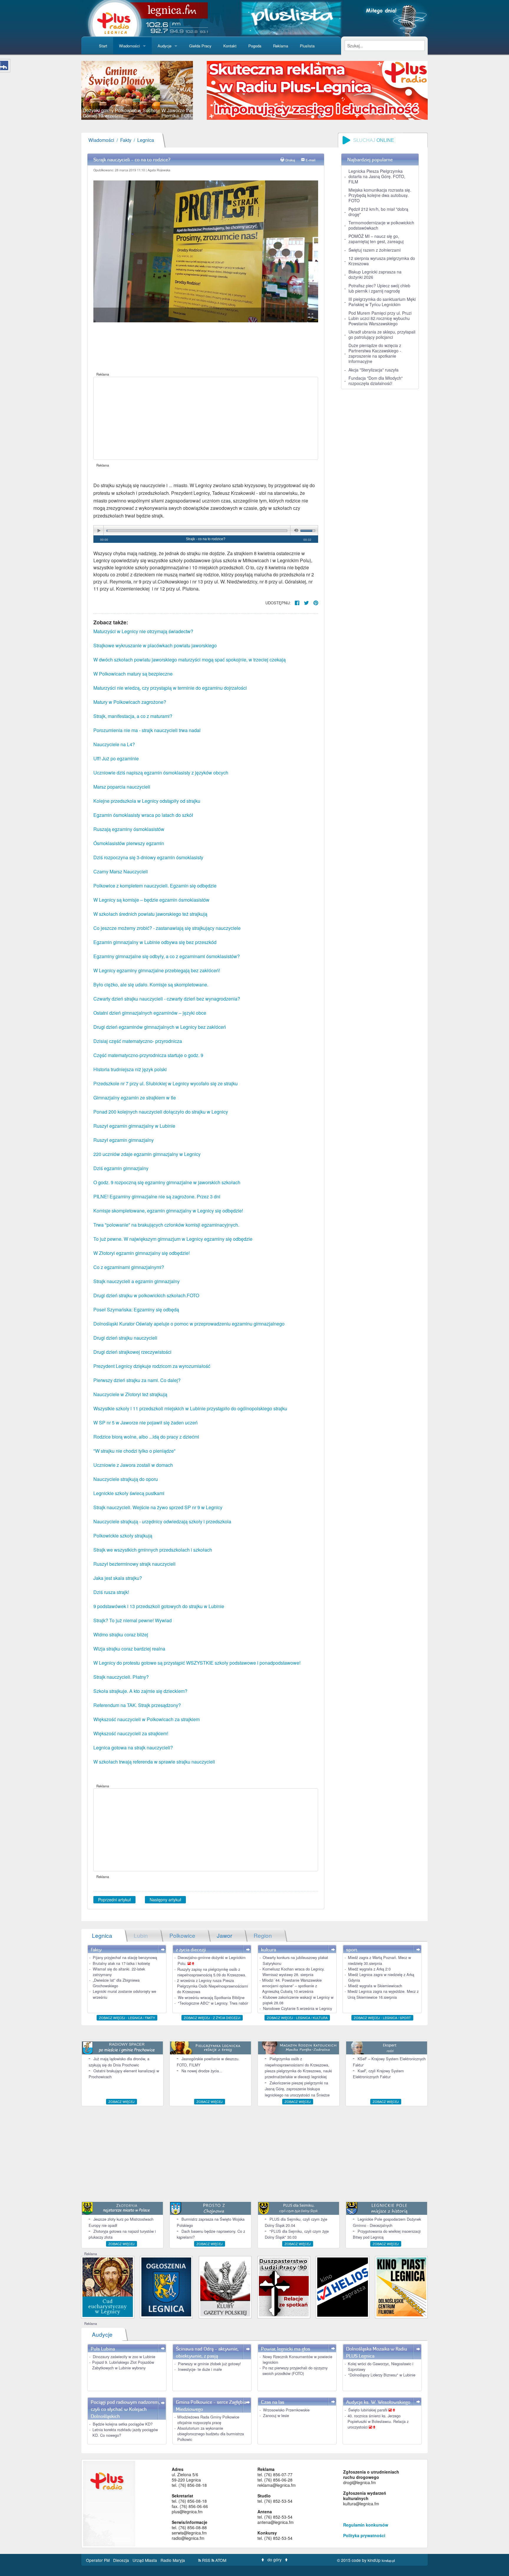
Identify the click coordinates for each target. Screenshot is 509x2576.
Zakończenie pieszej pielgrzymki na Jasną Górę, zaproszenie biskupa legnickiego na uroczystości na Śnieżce (297, 2089)
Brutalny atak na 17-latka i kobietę (121, 1963)
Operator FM (98, 2560)
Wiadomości (129, 46)
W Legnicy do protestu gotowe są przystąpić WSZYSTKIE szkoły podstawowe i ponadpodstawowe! (197, 1663)
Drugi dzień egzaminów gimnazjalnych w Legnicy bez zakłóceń (160, 1027)
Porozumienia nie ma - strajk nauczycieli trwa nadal (147, 730)
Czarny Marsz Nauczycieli (121, 871)
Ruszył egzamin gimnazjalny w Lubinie (134, 1126)
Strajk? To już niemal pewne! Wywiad (133, 1620)
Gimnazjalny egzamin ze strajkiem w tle (135, 1098)
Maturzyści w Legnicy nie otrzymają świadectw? (143, 631)
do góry (275, 2560)
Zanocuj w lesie (276, 2415)
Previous (72, 90)
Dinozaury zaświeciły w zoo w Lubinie (124, 2357)
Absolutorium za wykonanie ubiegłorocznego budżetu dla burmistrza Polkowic (211, 2434)
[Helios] (342, 2286)
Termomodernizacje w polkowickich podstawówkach (381, 225)
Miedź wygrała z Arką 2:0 (369, 1969)
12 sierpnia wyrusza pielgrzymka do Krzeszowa (382, 261)
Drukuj (290, 160)
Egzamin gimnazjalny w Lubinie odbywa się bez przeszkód (155, 942)
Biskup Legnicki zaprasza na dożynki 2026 (375, 274)
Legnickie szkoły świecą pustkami (129, 1493)
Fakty (126, 140)
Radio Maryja (173, 2560)
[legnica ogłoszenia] (166, 2286)
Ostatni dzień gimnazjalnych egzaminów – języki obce (150, 1013)
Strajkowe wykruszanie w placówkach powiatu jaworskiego (155, 645)
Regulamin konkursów (366, 2525)
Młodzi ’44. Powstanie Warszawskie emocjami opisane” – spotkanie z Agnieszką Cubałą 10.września (292, 1986)
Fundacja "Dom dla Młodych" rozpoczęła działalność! (376, 381)
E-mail (311, 160)
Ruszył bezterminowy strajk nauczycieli (134, 1564)
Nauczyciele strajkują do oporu (126, 1479)
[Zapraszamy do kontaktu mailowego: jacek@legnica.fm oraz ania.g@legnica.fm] (317, 90)
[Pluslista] (291, 18)
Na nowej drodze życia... (202, 2071)
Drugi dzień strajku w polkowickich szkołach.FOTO (146, 1295)
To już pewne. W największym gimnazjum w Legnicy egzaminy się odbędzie (173, 1239)
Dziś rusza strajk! (111, 1592)
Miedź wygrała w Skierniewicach (375, 1986)
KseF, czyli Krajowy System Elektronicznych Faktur (378, 2074)
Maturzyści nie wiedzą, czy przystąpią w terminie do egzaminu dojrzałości (170, 688)
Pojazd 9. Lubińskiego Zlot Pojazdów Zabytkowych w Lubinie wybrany (123, 2365)
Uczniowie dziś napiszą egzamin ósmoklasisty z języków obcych (161, 773)
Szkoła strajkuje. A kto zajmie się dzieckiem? (140, 1691)
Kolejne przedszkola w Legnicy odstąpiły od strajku (147, 801)
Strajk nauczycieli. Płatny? (121, 1677)
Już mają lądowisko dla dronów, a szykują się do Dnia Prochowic (119, 2062)
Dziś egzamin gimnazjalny (121, 1168)
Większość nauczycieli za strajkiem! (131, 1733)
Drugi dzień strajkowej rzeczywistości (132, 1352)
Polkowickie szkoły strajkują (123, 1536)
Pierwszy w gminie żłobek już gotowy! (209, 2364)
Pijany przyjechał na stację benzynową (125, 1957)
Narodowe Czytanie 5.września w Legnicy (298, 2008)
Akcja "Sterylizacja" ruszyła (374, 370)
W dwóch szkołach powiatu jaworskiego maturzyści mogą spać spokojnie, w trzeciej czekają (190, 660)
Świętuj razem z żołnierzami (375, 250)
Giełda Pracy (200, 46)
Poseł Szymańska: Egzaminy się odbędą (136, 1309)
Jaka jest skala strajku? (118, 1578)
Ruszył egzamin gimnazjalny (124, 1140)
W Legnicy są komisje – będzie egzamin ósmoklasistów (151, 900)
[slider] (137, 90)
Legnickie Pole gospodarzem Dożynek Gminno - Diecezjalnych (387, 2222)
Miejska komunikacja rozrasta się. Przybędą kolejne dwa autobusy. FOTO (380, 195)
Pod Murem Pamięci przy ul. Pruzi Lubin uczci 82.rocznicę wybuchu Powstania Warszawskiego (380, 318)
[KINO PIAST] (401, 2286)
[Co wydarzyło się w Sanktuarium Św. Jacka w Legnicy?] (108, 2286)
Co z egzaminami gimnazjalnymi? (129, 1267)
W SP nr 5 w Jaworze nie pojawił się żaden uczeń (146, 1423)
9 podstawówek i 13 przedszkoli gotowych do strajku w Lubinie (159, 1606)
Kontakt (230, 46)
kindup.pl (388, 2560)
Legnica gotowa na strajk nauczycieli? (133, 1748)
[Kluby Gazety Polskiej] (225, 2286)
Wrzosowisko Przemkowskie (286, 2410)
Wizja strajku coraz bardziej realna (129, 1649)
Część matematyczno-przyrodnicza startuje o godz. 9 (148, 1055)
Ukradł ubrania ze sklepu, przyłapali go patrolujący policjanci (382, 334)
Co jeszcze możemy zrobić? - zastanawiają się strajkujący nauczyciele (167, 928)
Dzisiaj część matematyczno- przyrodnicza (138, 1041)
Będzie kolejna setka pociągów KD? (123, 2424)
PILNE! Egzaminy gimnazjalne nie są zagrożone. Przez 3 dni (157, 1196)
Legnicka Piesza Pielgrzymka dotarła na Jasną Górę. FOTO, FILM (377, 176)
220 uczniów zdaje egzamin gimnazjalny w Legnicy (147, 1154)
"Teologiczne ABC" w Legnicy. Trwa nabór (213, 2003)
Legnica (146, 140)
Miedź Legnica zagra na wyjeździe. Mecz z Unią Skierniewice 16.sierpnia (383, 1994)
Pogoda (255, 46)
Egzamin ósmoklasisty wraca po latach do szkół (143, 815)
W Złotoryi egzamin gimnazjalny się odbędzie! (142, 1253)
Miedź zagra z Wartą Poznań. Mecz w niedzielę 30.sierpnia (379, 1960)
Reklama (281, 46)
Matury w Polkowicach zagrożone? (130, 702)
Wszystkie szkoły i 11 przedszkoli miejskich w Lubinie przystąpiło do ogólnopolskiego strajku (190, 1408)
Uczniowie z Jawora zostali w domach (133, 1465)
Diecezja (122, 2560)
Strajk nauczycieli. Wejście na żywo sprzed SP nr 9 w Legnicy (158, 1507)
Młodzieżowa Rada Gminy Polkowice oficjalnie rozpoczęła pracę (208, 2420)
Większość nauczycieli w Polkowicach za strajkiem (147, 1719)
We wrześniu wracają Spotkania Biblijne (211, 1997)
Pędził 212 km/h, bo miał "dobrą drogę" (378, 212)
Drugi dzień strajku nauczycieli (125, 1338)
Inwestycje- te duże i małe (200, 2369)
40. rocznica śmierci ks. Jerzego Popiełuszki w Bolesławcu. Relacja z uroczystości (378, 2421)
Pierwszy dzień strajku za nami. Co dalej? (137, 1380)
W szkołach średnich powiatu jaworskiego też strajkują (150, 914)
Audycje (165, 46)
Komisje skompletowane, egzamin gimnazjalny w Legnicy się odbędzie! (168, 1211)
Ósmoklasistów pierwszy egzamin (129, 843)
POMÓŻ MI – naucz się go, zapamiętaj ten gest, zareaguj (376, 239)
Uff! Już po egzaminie (116, 758)
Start (103, 46)
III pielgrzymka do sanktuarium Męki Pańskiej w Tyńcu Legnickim (382, 302)
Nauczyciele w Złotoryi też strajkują (130, 1394)
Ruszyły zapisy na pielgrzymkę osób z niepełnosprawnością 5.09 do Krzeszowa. (212, 1972)
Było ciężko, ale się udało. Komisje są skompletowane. (151, 985)
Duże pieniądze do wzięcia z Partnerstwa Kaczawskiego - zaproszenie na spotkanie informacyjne (375, 353)
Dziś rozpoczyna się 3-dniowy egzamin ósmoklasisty (148, 857)
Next (202, 90)
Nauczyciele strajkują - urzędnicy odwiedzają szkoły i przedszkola (162, 1521)
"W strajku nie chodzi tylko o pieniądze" (134, 1451)
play (99, 531)
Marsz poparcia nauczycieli (122, 787)
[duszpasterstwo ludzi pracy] (284, 2286)
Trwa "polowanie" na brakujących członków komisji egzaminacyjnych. (166, 1225)
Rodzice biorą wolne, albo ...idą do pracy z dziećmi (146, 1437)
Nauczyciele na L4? (114, 744)
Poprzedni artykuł (114, 1900)
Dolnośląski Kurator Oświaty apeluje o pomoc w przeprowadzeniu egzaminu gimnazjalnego (189, 1324)
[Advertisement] (206, 418)
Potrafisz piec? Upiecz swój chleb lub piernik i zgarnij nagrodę (379, 288)
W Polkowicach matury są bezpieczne (133, 674)
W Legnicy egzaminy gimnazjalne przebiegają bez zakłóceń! (157, 970)
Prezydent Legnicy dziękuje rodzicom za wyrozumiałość (152, 1366)
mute (295, 531)
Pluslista (307, 46)
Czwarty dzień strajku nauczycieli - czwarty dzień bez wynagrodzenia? (167, 999)
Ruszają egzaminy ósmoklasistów (129, 829)
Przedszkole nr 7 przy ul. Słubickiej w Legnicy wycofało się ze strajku (166, 1083)
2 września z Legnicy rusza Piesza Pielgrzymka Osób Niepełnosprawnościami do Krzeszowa (213, 1986)
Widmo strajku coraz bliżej (121, 1634)
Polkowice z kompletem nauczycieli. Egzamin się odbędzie (155, 886)
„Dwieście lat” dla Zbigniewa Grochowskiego (116, 1983)
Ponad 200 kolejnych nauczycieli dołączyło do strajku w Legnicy (161, 1112)
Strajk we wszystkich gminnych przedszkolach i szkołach (153, 1550)
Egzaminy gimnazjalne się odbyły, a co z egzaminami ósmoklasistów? (167, 956)
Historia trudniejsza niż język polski (130, 1069)
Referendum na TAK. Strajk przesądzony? (137, 1705)
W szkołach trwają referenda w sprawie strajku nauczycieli (154, 1762)
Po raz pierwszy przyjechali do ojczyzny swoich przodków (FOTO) (295, 2371)
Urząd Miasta (145, 2560)
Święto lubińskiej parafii (368, 2410)
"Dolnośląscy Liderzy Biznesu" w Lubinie (382, 2375)
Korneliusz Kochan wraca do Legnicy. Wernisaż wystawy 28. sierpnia (294, 1972)
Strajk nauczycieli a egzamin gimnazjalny (137, 1281)
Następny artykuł (165, 1900)
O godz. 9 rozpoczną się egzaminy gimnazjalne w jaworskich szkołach (167, 1182)
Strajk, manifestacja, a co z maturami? (133, 716)
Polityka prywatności (364, 2535)
